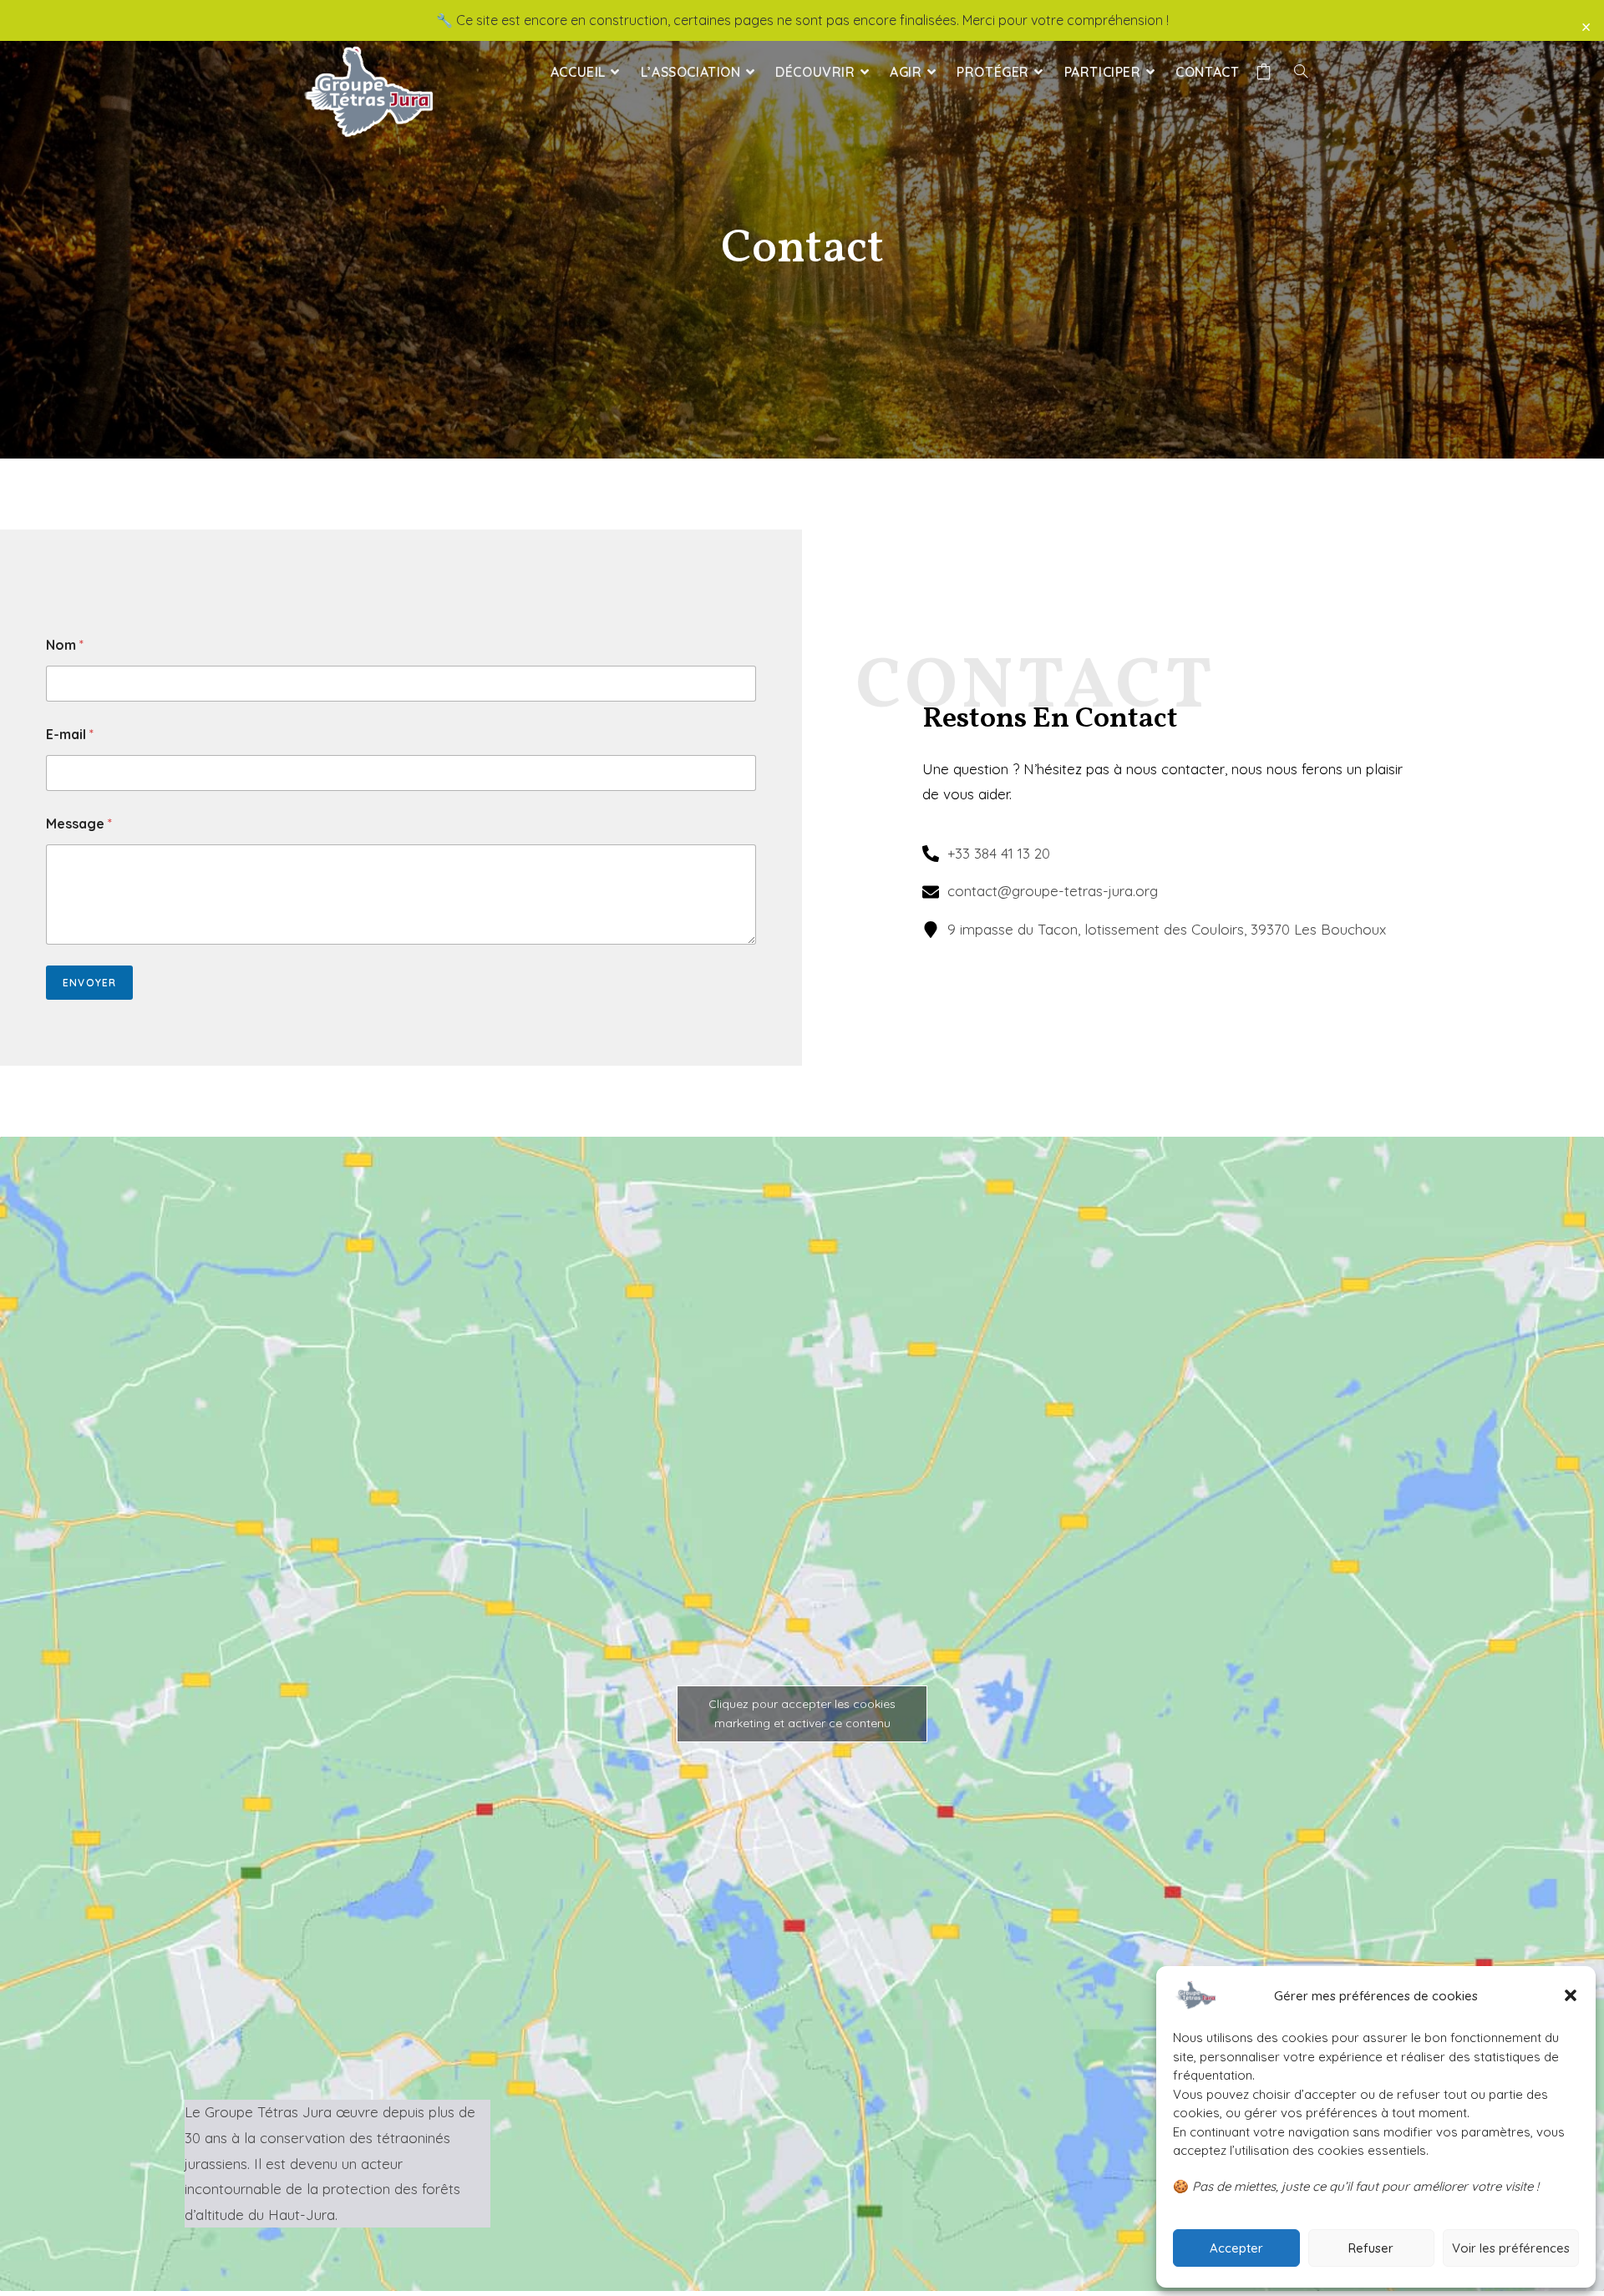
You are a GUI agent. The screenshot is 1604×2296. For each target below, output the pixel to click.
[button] (1571, 1995)
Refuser (1371, 2248)
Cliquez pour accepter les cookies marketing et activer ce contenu (802, 1713)
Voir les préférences (1511, 2248)
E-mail (70, 735)
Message (79, 824)
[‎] (1266, 72)
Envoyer (89, 983)
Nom (65, 645)
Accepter (1236, 2248)
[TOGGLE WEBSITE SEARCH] (1301, 72)
